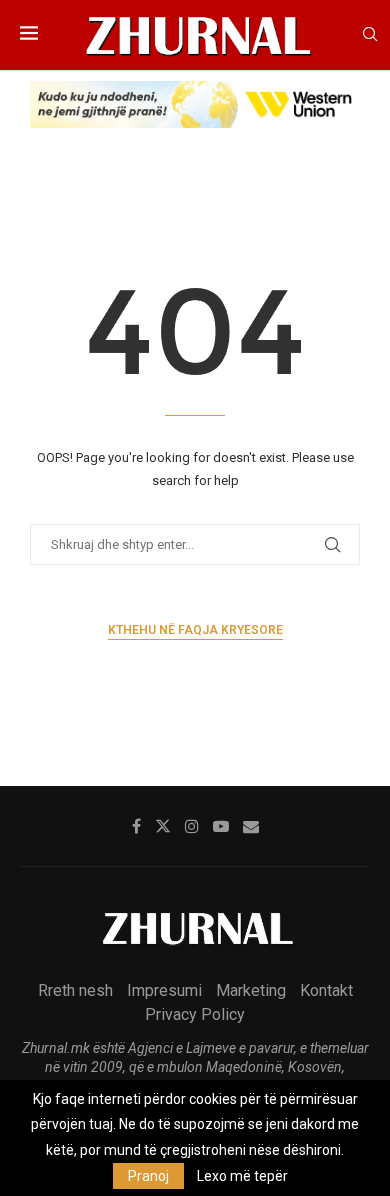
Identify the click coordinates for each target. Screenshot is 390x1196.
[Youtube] (221, 826)
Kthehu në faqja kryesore (195, 630)
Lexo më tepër (242, 1176)
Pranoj (148, 1176)
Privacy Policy (195, 1014)
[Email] (251, 826)
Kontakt (326, 990)
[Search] (370, 35)
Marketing (251, 990)
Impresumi (164, 990)
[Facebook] (136, 826)
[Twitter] (163, 826)
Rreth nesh (75, 990)
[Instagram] (192, 826)
